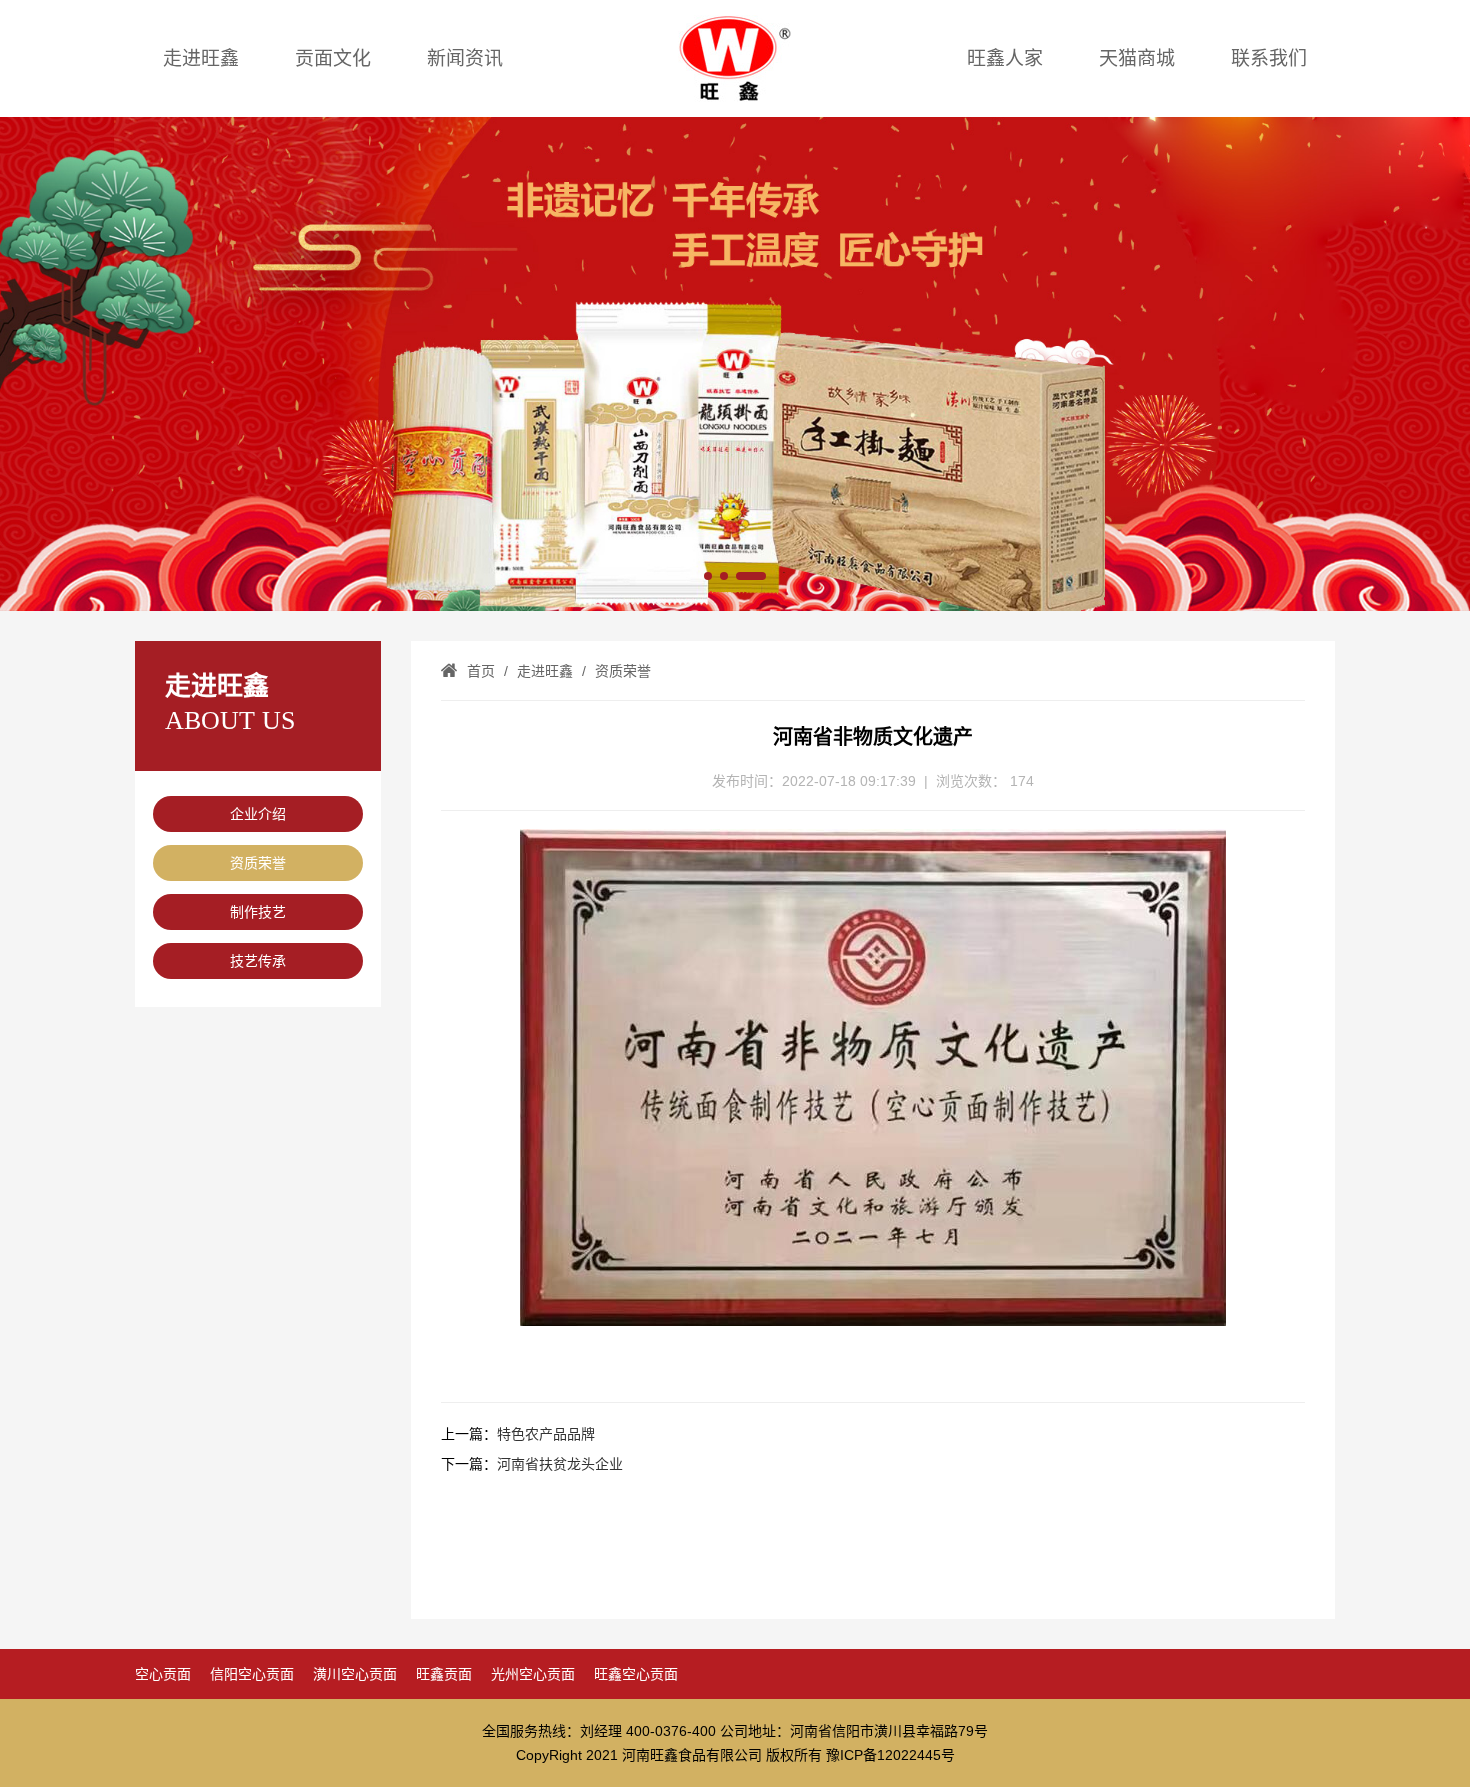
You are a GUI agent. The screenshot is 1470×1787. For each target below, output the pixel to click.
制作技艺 (258, 912)
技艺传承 (258, 961)
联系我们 (1269, 58)
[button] (708, 576)
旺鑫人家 (1005, 58)
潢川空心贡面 (355, 1674)
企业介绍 (258, 814)
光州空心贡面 (533, 1674)
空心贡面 (163, 1674)
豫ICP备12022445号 (890, 1755)
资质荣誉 (258, 863)
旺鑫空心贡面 (636, 1674)
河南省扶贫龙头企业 (560, 1464)
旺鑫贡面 (444, 1674)
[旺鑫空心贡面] (735, 364)
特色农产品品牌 (546, 1434)
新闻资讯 (465, 58)
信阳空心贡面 (252, 1674)
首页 (481, 671)
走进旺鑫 (201, 58)
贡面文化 (333, 58)
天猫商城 (1137, 58)
